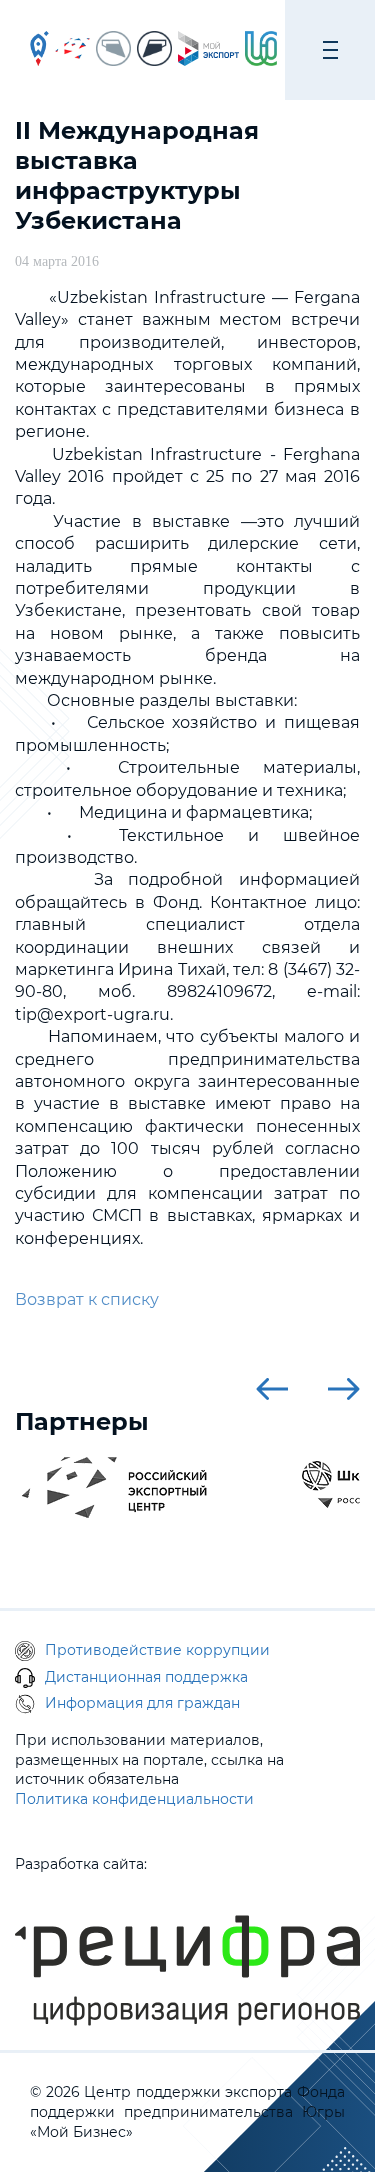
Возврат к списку (87, 1299)
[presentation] (272, 1389)
